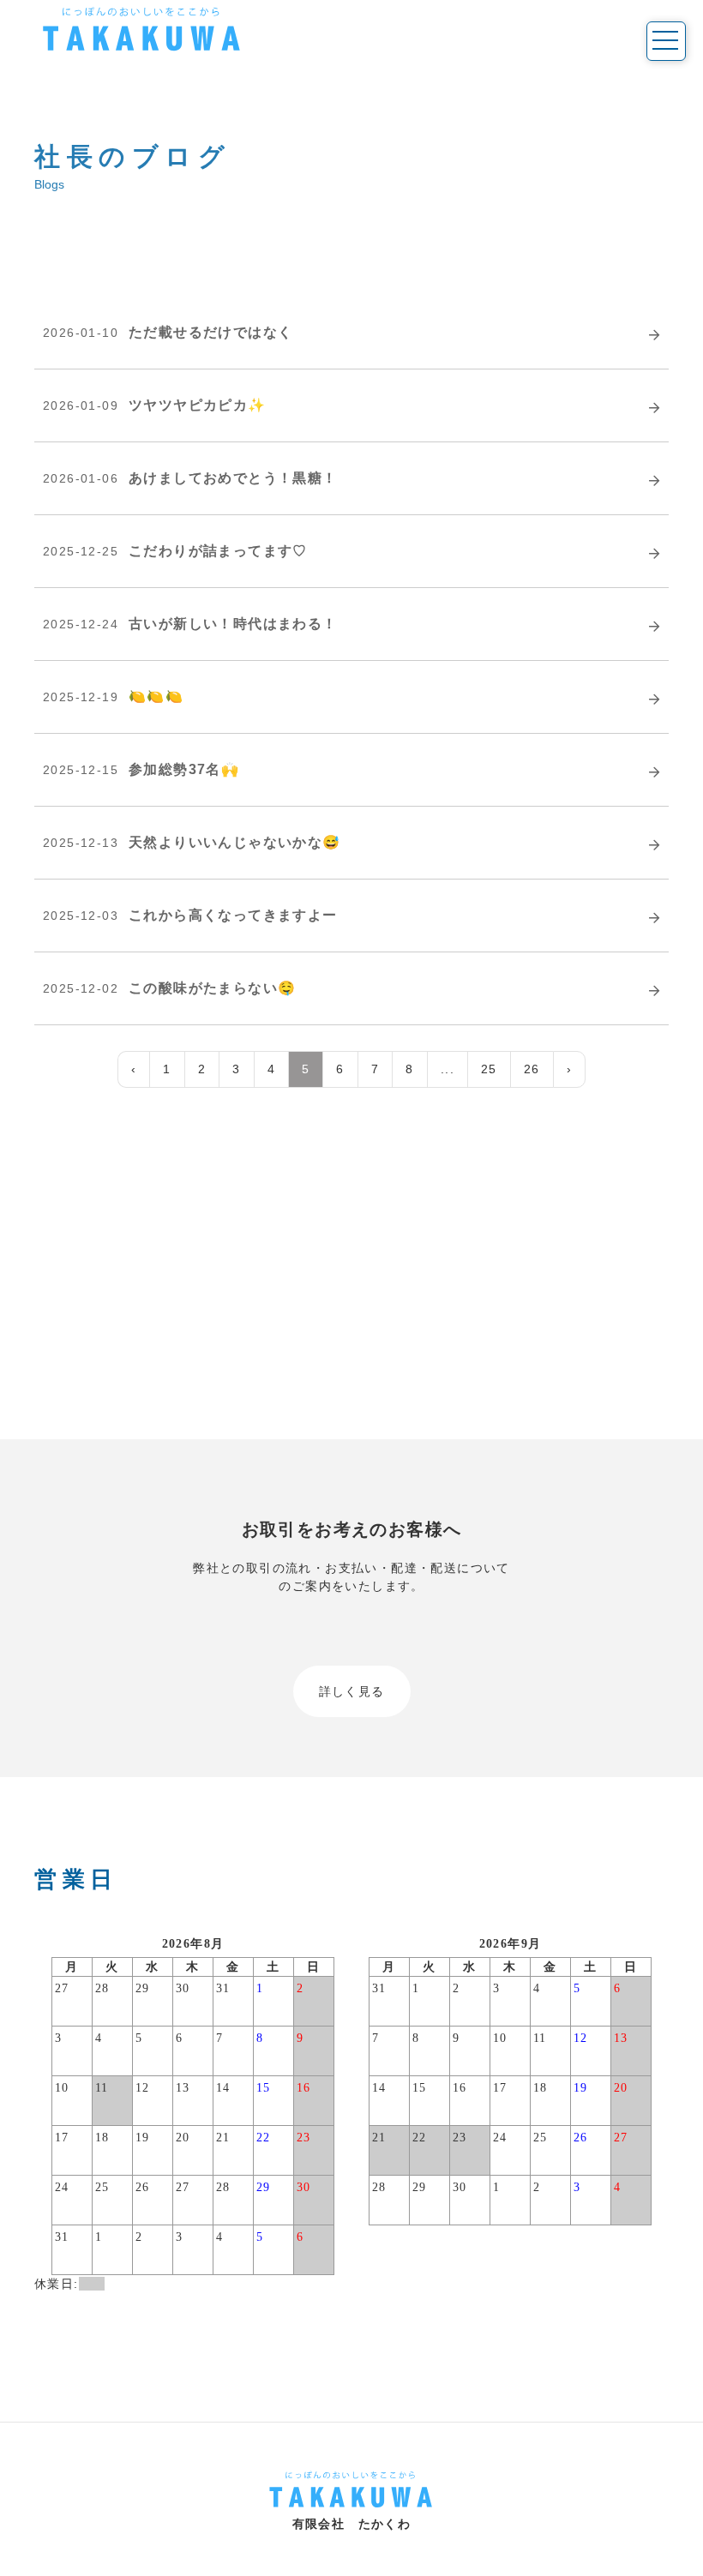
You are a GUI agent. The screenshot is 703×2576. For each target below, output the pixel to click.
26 (532, 1069)
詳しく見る (352, 1691)
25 (489, 1069)
